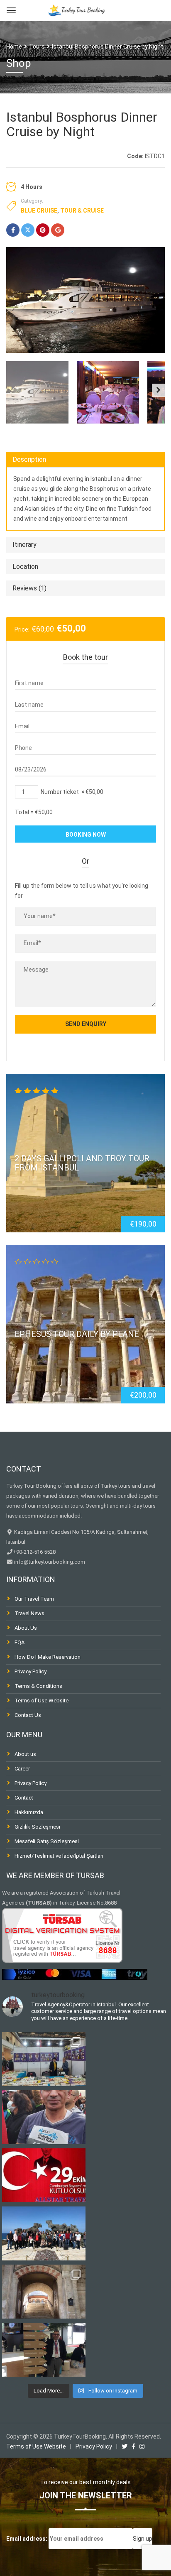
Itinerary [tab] (24, 545)
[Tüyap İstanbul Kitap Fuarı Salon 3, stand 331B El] (44, 2059)
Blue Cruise (39, 211)
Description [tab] (29, 459)
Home (14, 47)
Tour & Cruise (82, 211)
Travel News (29, 1613)
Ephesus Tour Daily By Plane (77, 1334)
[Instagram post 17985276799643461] (44, 2117)
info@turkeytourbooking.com (49, 1562)
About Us (26, 1628)
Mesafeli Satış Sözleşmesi (47, 1841)
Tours (37, 47)
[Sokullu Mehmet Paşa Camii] (44, 2292)
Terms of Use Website (42, 1701)
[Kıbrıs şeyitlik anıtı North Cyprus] (44, 2233)
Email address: (27, 2539)
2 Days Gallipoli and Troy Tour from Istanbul (82, 1163)
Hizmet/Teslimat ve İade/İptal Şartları (59, 1856)
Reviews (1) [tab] (29, 588)
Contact (24, 1798)
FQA (20, 1642)
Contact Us (28, 1715)
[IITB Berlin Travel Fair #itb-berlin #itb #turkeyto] (44, 2350)
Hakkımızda (29, 1812)
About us (25, 1754)
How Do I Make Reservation (48, 1657)
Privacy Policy (31, 1671)
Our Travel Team (34, 1599)
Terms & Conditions (38, 1686)
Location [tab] (25, 567)
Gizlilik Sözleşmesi (37, 1827)
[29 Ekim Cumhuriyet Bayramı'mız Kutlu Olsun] (44, 2175)
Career (22, 1769)
